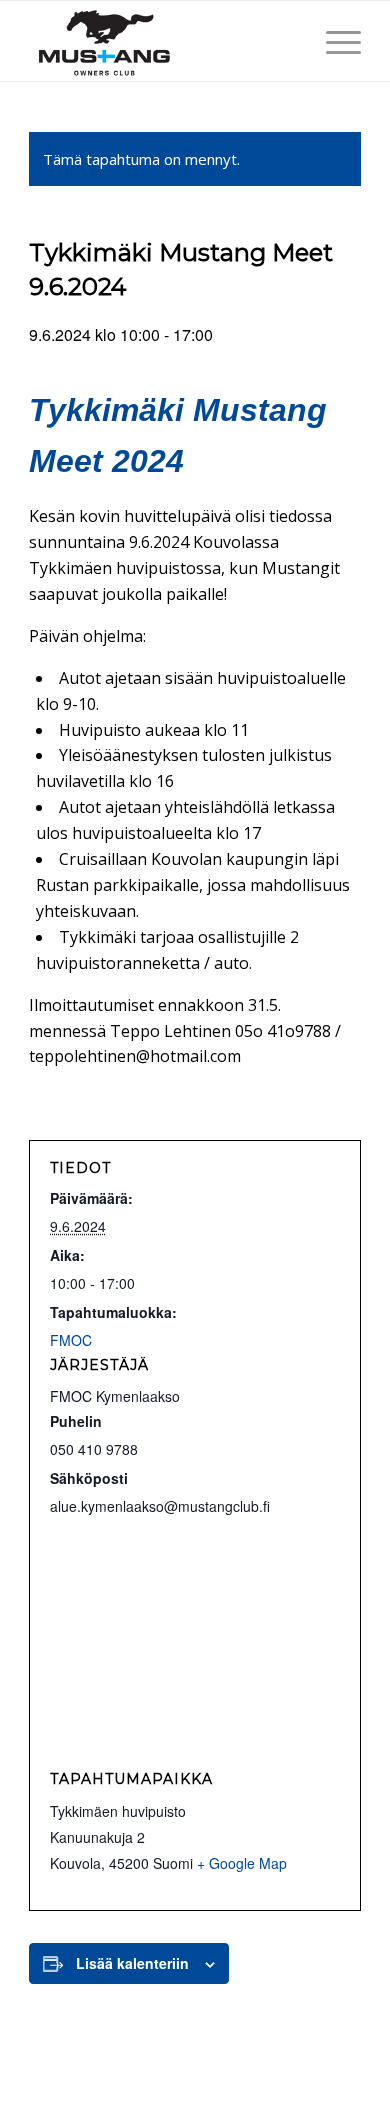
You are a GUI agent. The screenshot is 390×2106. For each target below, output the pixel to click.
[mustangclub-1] (161, 41)
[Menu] (333, 41)
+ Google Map (242, 1863)
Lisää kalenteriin (132, 1963)
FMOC (71, 1340)
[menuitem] (333, 41)
